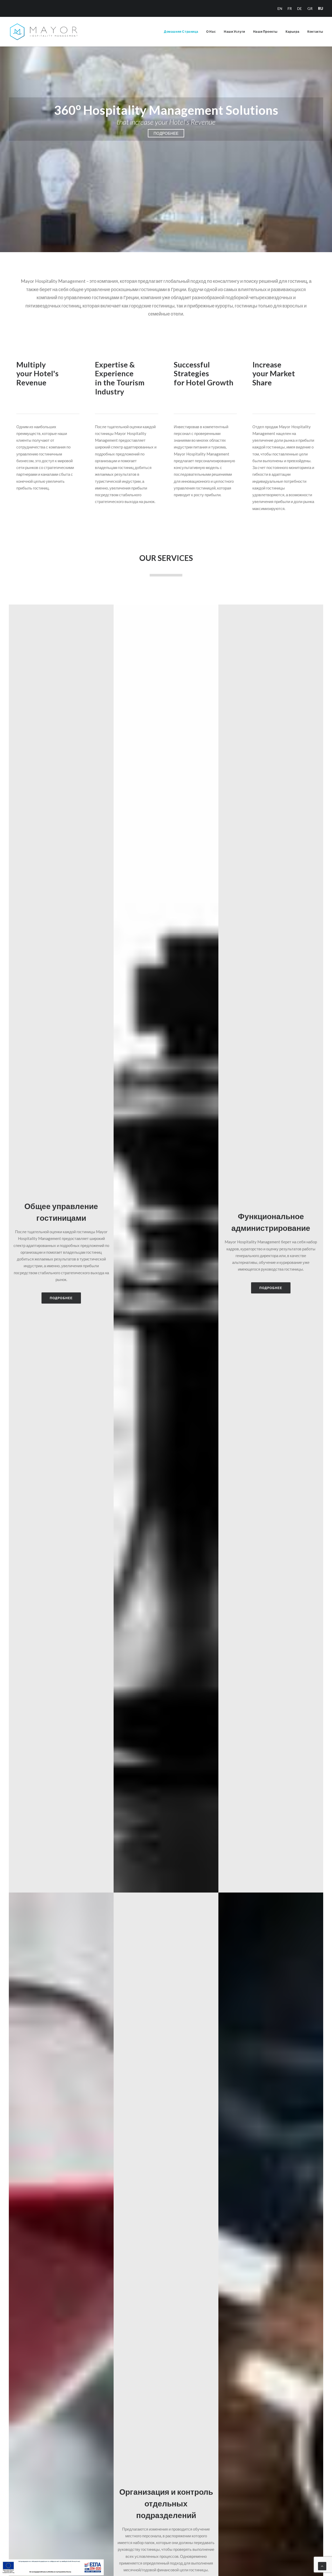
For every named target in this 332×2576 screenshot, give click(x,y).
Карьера (292, 32)
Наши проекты (265, 32)
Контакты (315, 32)
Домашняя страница (181, 32)
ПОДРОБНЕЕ (166, 133)
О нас (211, 32)
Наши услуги (234, 32)
